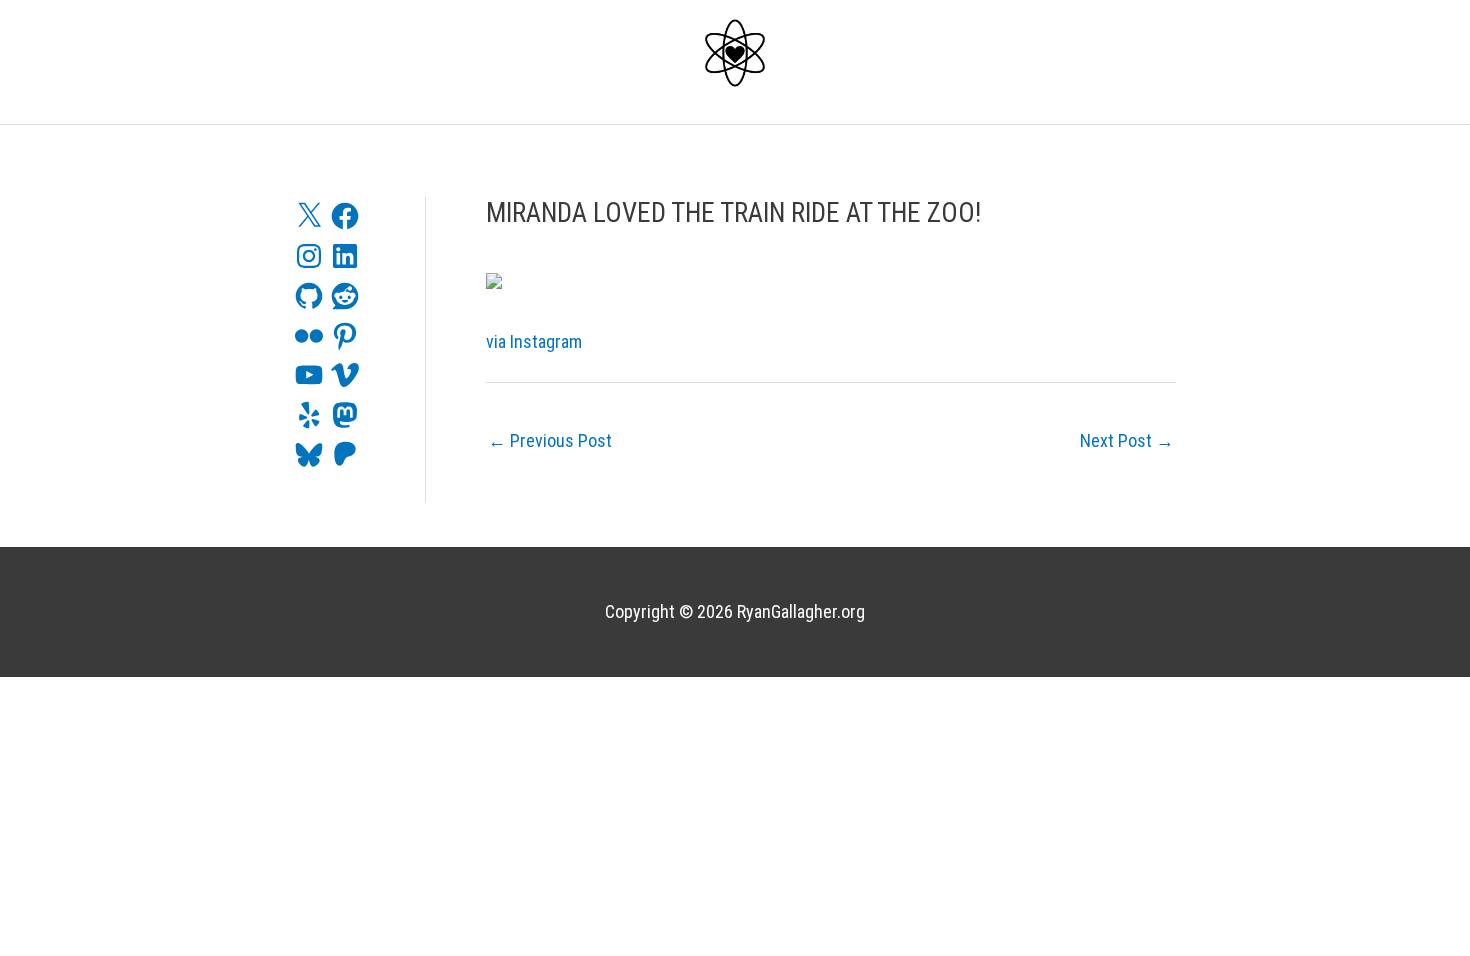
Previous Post (550, 440)
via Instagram (534, 341)
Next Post (1127, 440)
